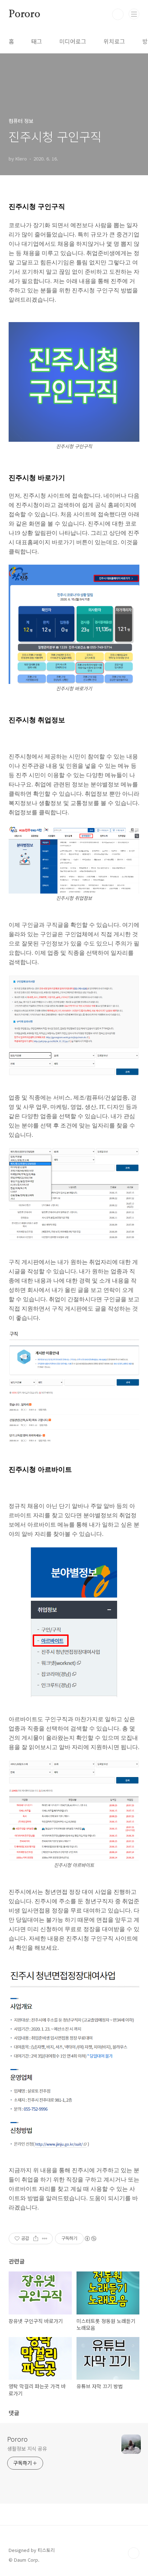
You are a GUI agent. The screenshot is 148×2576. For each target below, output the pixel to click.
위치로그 (114, 41)
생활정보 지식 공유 (27, 2448)
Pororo (24, 14)
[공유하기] (36, 2239)
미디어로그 (73, 41)
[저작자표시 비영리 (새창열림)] (90, 2239)
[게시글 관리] (45, 2239)
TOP (134, 2553)
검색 (118, 14)
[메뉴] (134, 14)
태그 (37, 41)
